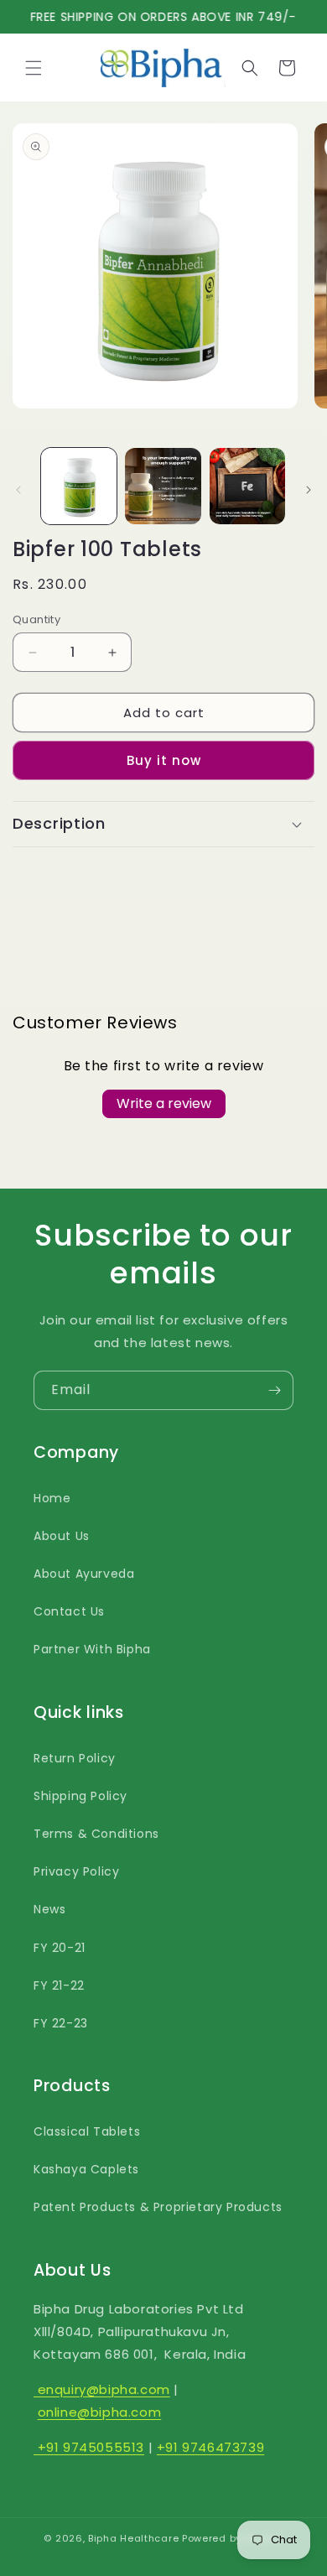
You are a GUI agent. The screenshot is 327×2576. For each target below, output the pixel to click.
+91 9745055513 (89, 2447)
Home (52, 1498)
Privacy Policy (76, 1871)
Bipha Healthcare (133, 2538)
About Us (62, 1536)
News (49, 1909)
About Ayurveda (84, 1574)
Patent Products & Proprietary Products (158, 2207)
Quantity (36, 619)
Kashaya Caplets (86, 2169)
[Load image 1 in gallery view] (79, 486)
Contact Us (69, 1611)
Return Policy (75, 1758)
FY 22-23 (61, 2023)
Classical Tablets (87, 2131)
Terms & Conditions (96, 1834)
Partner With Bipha (92, 1649)
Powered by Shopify (233, 2538)
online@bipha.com (100, 2412)
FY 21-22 (59, 1985)
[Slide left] (18, 490)
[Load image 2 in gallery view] (163, 486)
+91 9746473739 (210, 2447)
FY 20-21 (60, 1948)
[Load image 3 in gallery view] (247, 486)
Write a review (164, 1103)
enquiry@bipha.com (102, 2389)
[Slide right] (309, 490)
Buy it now (164, 760)
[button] (34, 68)
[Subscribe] (274, 1390)
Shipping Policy (80, 1796)
